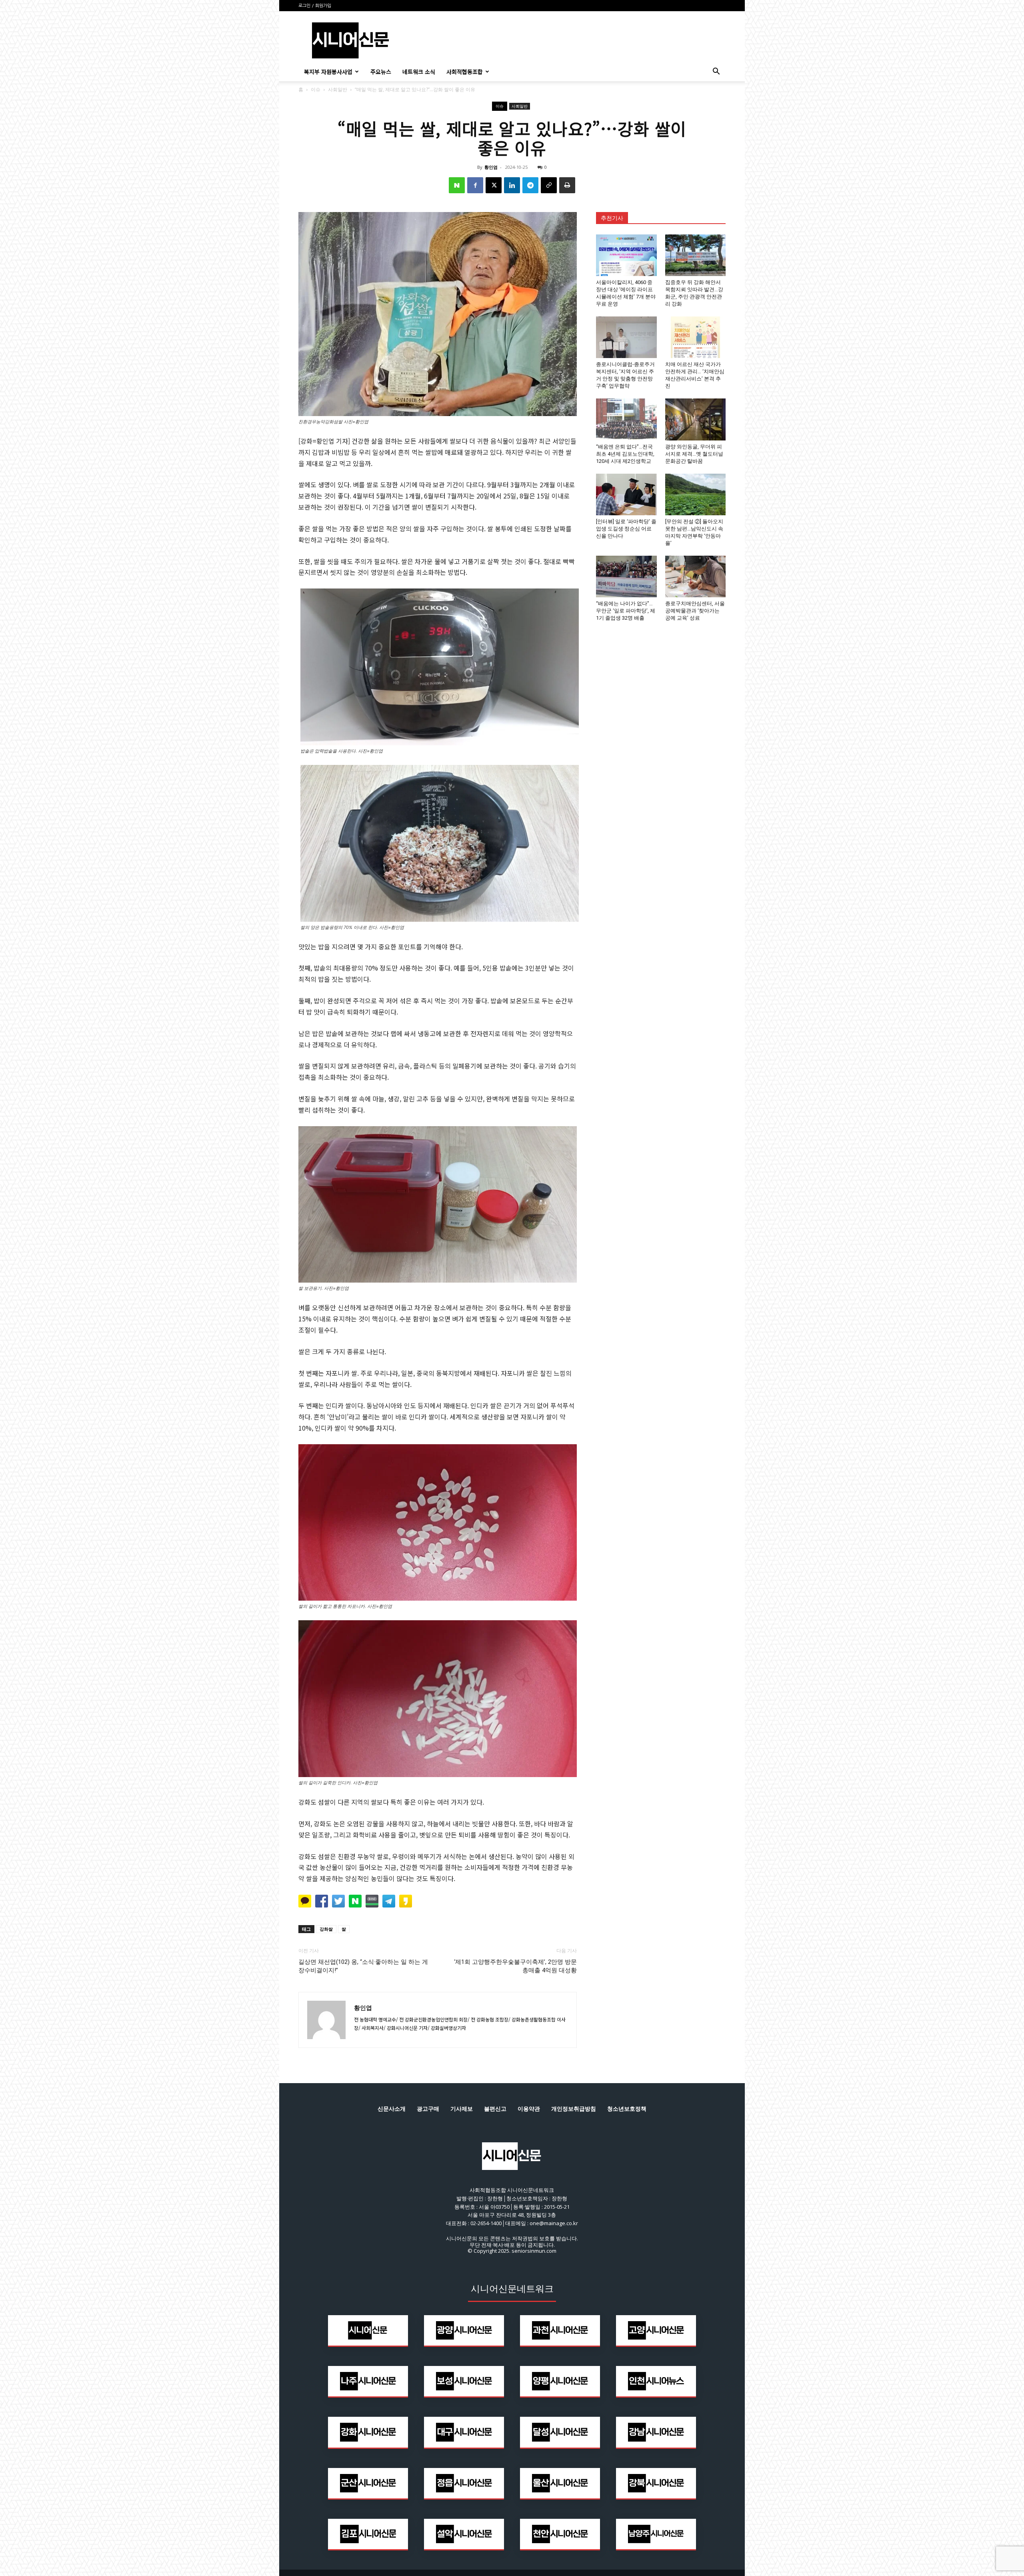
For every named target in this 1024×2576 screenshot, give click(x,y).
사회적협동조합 (465, 72)
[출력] (567, 185)
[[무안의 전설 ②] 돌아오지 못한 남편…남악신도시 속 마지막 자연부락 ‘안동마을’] (696, 494)
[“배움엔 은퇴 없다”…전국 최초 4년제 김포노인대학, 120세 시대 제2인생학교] (626, 419)
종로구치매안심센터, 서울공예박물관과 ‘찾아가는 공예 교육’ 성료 (695, 611)
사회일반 (338, 89)
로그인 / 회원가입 (315, 6)
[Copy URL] (549, 185)
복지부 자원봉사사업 (328, 72)
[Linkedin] (512, 185)
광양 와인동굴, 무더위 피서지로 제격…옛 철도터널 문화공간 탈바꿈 (694, 454)
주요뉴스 (381, 72)
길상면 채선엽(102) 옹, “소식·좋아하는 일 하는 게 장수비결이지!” (363, 1966)
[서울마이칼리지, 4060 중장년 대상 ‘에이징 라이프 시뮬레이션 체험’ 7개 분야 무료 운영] (626, 255)
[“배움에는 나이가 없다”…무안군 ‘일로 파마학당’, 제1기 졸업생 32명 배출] (626, 576)
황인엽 (491, 167)
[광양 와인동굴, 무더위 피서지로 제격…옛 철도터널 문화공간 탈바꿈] (696, 419)
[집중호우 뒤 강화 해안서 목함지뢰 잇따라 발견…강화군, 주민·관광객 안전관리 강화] (696, 255)
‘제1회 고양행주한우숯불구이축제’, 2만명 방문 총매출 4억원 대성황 (515, 1966)
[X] (494, 185)
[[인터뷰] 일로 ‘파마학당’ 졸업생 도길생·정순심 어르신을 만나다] (626, 494)
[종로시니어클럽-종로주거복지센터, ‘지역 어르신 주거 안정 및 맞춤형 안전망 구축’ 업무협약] (626, 337)
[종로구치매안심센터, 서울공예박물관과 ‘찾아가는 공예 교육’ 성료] (696, 576)
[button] (716, 72)
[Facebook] (475, 185)
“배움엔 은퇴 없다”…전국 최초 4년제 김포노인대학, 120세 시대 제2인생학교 (625, 454)
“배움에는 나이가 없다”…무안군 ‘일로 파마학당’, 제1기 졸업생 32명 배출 (626, 611)
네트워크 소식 (419, 72)
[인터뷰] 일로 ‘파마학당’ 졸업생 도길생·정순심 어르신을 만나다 (626, 529)
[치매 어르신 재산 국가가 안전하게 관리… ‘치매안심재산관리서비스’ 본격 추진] (696, 337)
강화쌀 (326, 1929)
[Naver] (457, 185)
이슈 (316, 89)
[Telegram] (530, 185)
